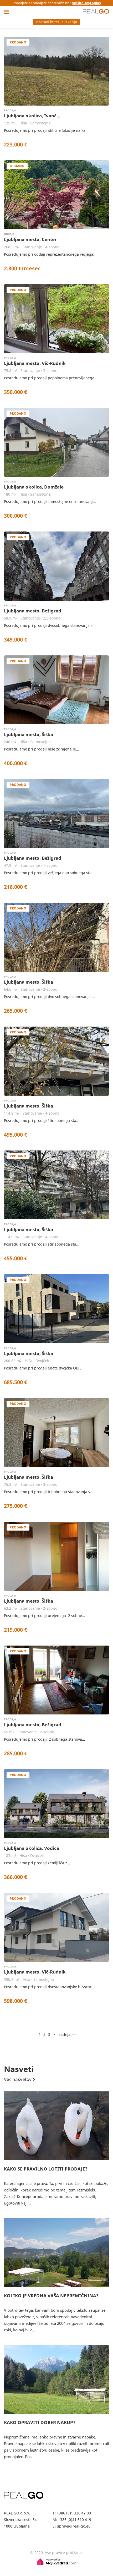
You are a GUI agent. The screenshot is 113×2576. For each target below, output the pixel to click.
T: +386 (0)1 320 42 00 (72, 2513)
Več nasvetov (18, 2079)
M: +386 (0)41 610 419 (72, 2520)
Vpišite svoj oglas (86, 3)
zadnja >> (67, 2034)
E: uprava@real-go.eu (72, 2526)
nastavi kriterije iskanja (57, 22)
